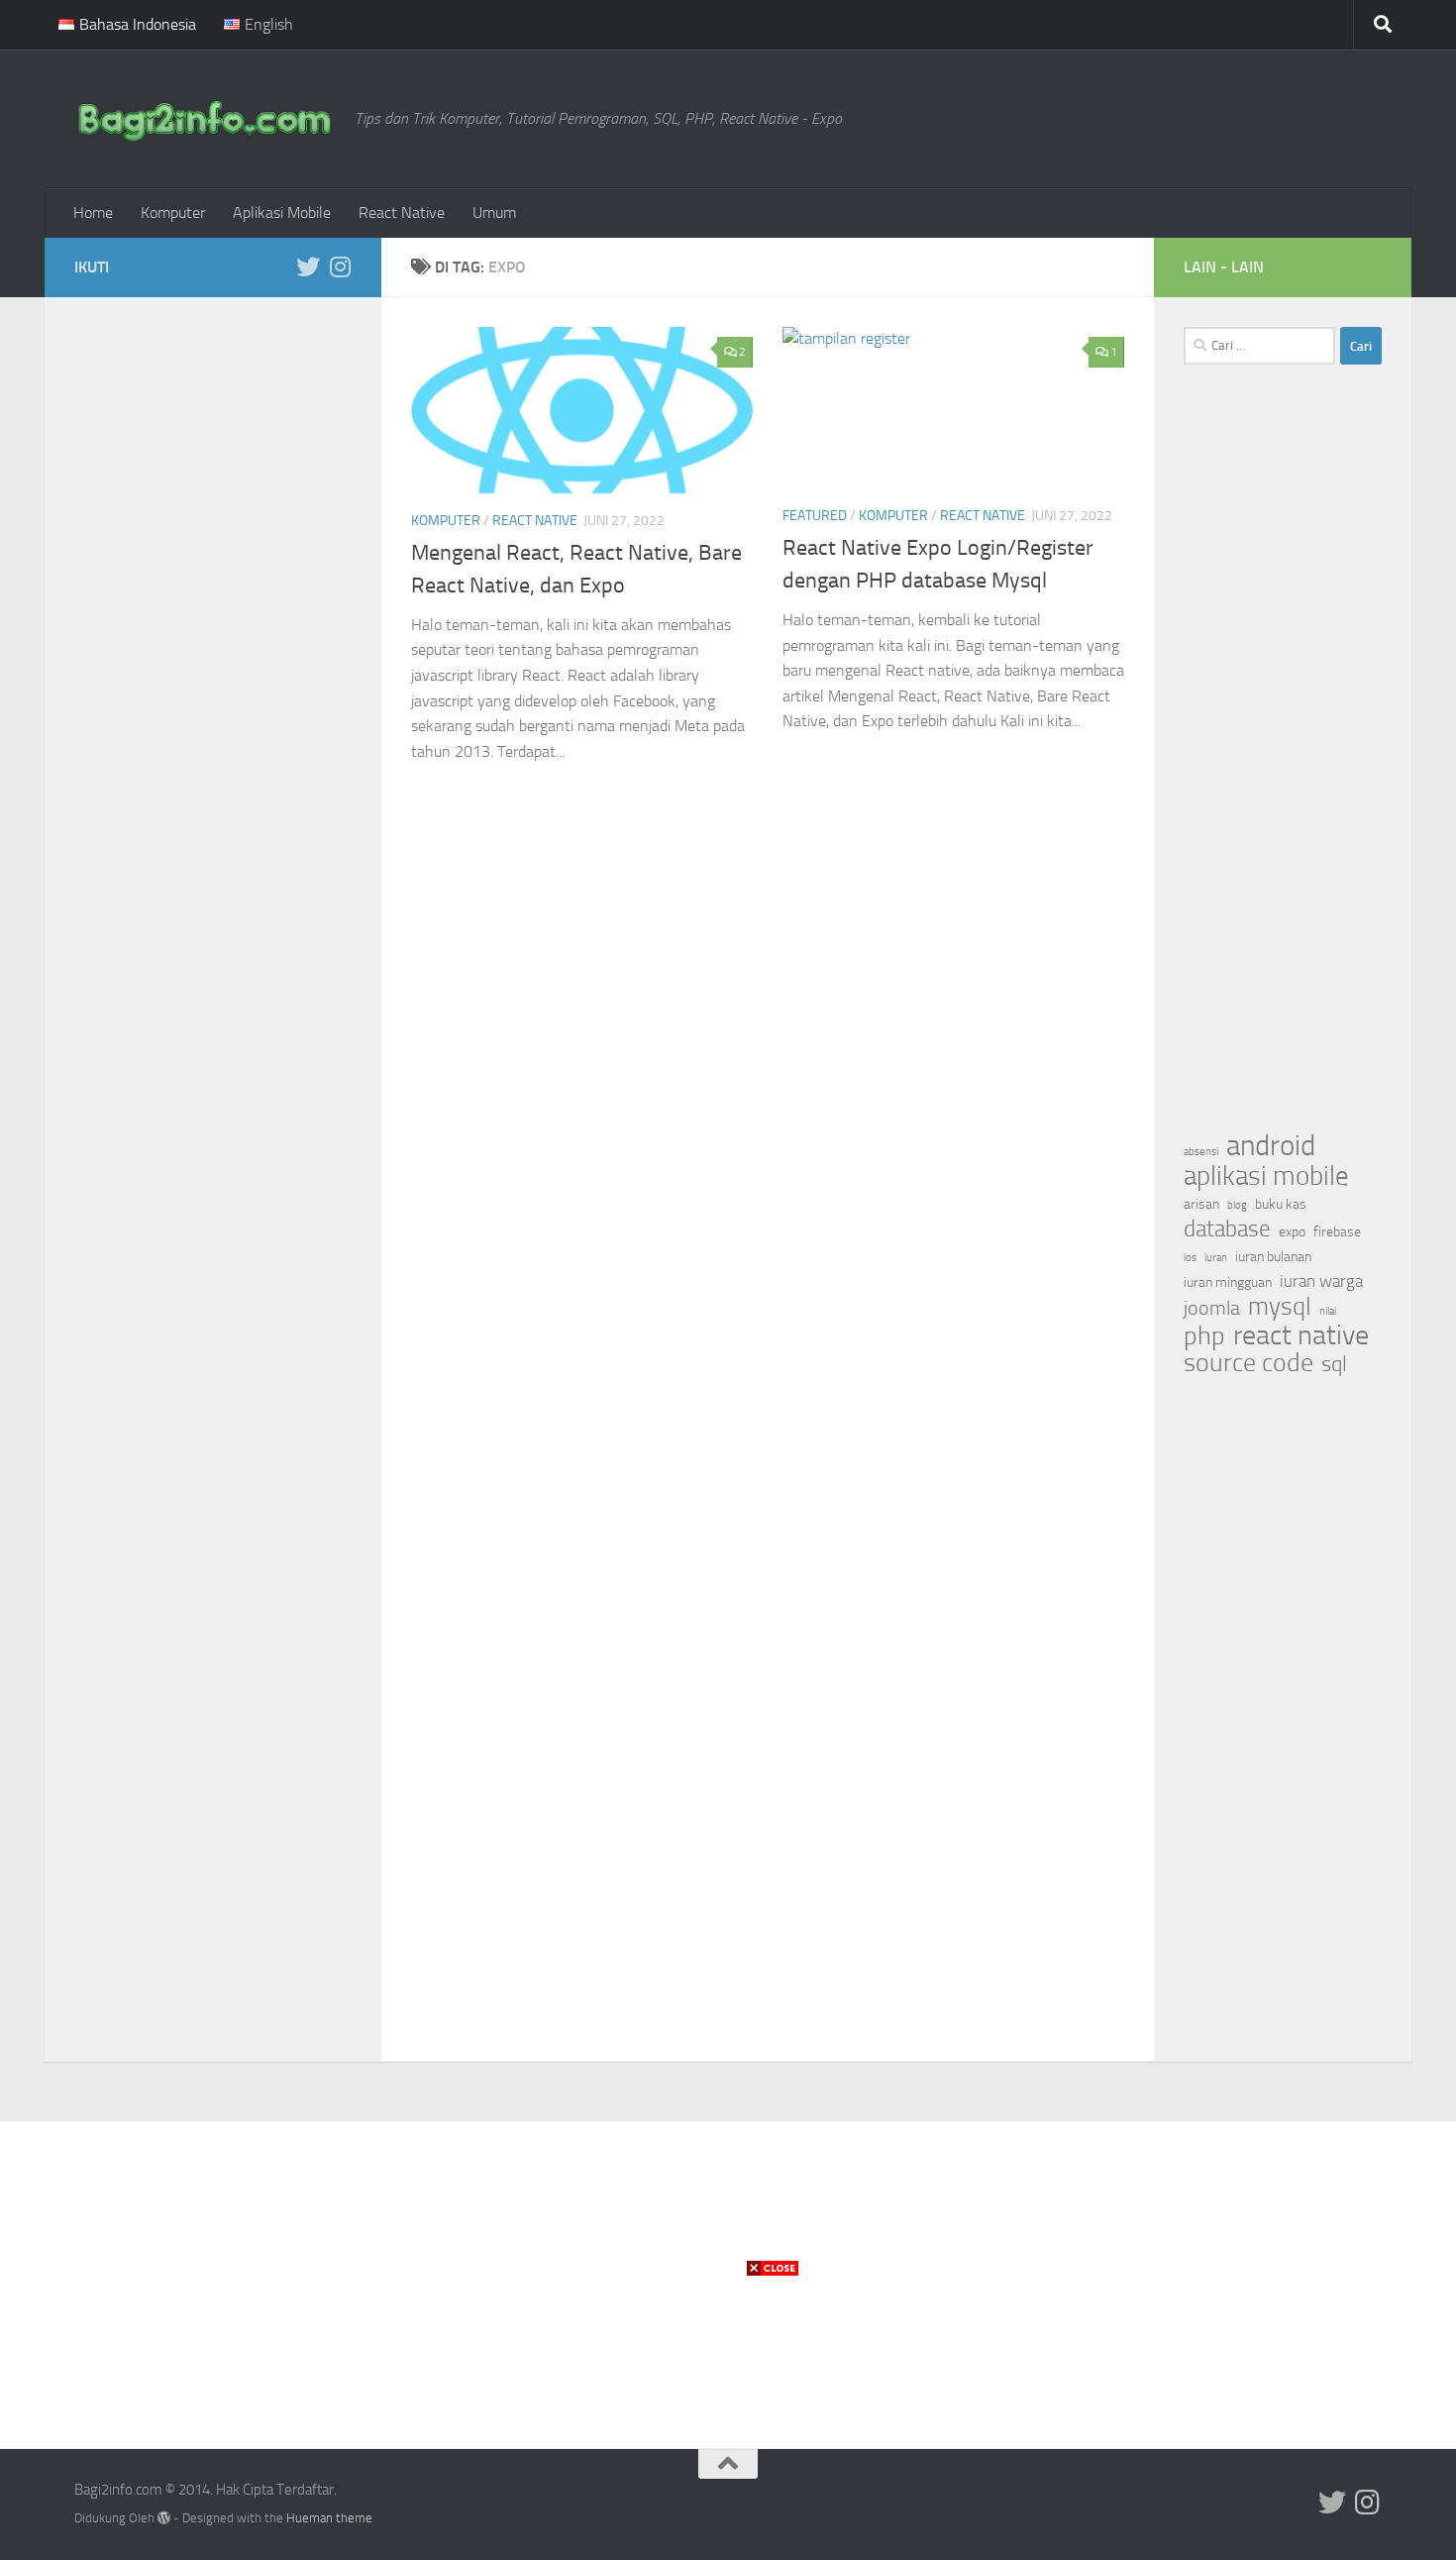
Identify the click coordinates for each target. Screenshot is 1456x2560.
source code (1248, 1363)
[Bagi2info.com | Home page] (205, 119)
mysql (1280, 1307)
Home (93, 213)
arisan (1201, 1204)
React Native (402, 213)
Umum (494, 213)
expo (1292, 1232)
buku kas (1281, 1204)
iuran (1216, 1258)
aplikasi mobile (1266, 1176)
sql (1334, 1364)
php (1204, 1336)
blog (1237, 1205)
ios (1190, 1258)
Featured (815, 516)
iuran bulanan (1273, 1257)
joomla (1212, 1308)
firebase (1337, 1232)
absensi (1201, 1152)
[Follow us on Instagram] (340, 267)
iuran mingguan (1228, 1282)
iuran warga (1321, 1281)
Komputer (173, 213)
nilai (1328, 1311)
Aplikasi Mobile (282, 213)
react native (1301, 1335)
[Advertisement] (213, 624)
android (1271, 1146)
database (1227, 1229)
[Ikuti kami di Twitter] (308, 267)
